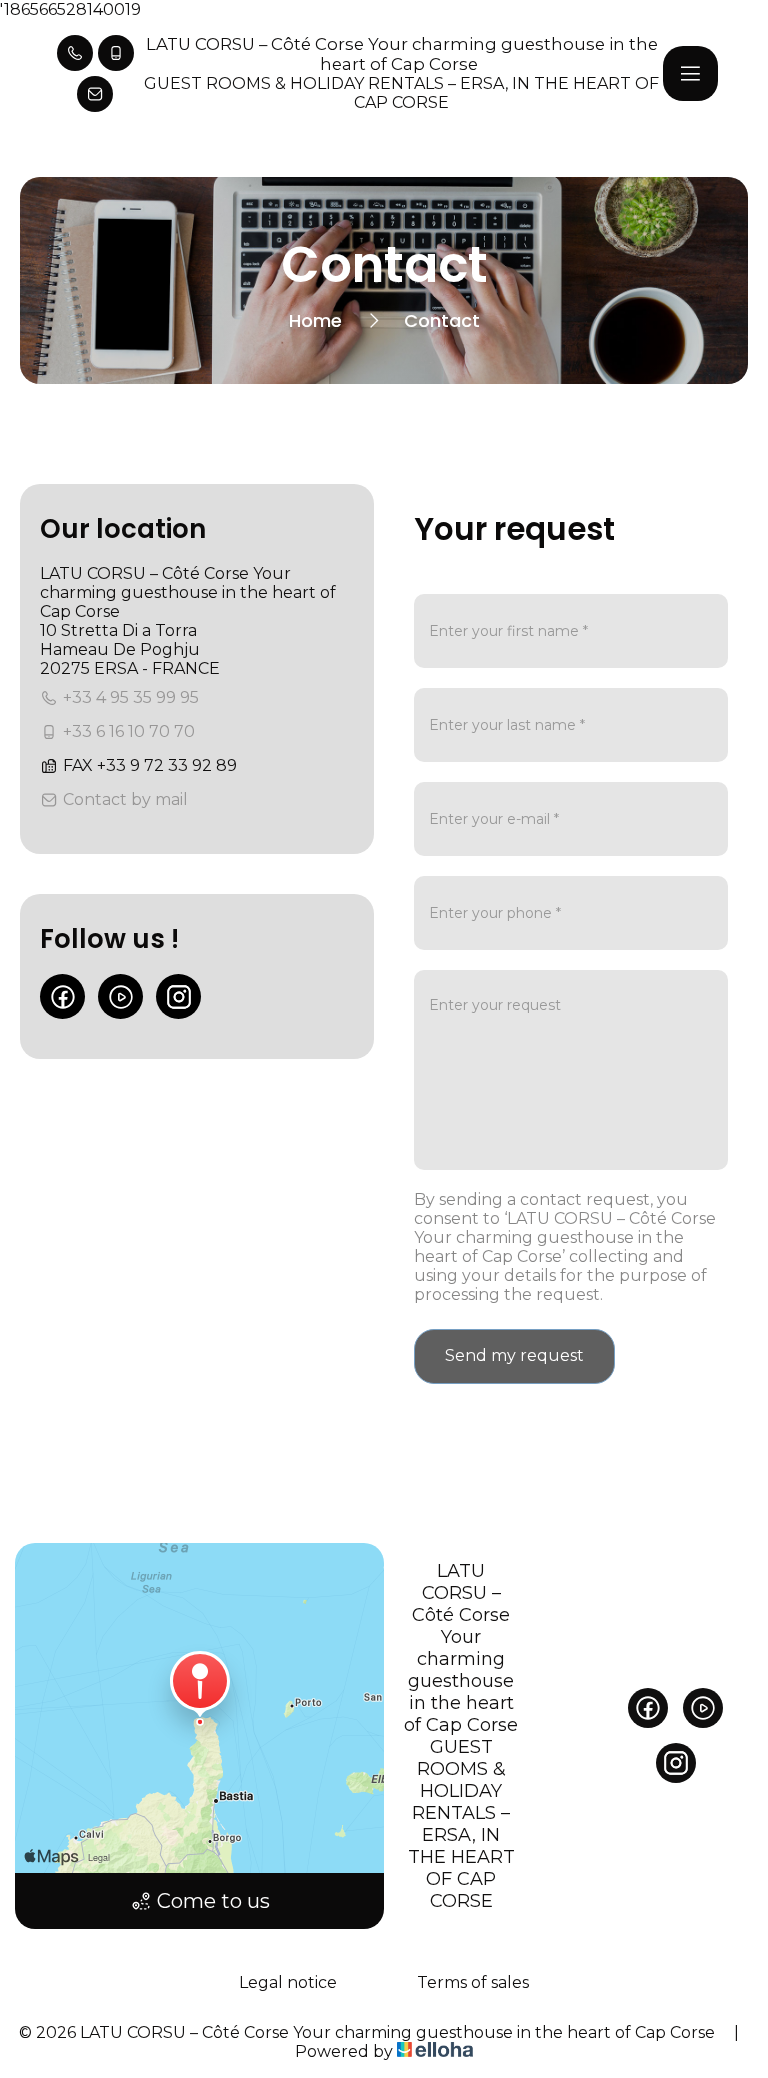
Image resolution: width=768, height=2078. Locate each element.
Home (315, 320)
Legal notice (288, 1982)
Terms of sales (473, 1982)
